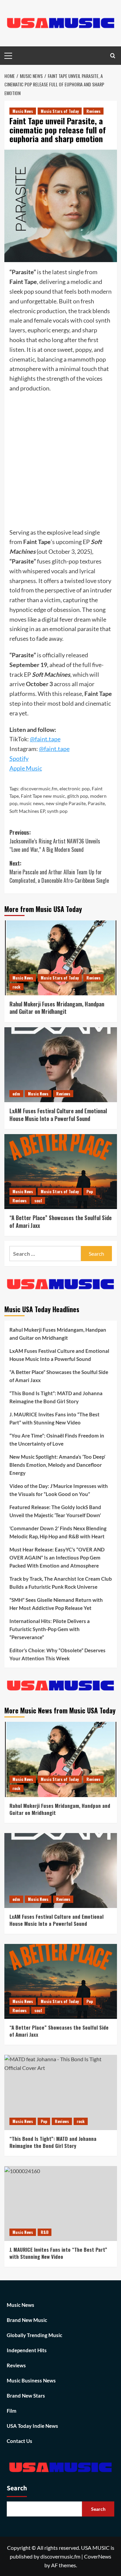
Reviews (93, 111)
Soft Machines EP (27, 811)
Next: (59, 872)
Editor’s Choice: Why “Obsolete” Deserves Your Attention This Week (57, 1654)
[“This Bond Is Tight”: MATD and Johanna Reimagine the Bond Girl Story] (61, 2092)
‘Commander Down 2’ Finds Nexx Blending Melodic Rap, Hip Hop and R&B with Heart (58, 1532)
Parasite (96, 803)
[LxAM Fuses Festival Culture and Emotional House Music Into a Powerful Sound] (61, 1065)
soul (38, 1200)
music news (32, 803)
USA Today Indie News (32, 2426)
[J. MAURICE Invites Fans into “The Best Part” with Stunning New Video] (61, 2204)
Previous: (55, 841)
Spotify (19, 758)
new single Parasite (66, 803)
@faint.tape (54, 749)
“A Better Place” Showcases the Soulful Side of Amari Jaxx (61, 1221)
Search (17, 2488)
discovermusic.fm (39, 788)
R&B (45, 2232)
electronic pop (75, 788)
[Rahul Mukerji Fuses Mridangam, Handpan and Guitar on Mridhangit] (61, 958)
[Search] (113, 56)
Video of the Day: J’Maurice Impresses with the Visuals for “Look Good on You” (59, 1490)
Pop (90, 1191)
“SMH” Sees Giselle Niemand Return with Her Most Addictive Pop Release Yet (56, 1604)
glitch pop (78, 796)
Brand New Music (27, 2320)
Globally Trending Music (34, 2335)
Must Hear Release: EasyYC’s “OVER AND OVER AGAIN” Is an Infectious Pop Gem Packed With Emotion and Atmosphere (57, 1557)
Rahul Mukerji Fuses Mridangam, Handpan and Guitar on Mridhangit (57, 1008)
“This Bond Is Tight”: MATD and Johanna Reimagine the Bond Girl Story (56, 1397)
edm (16, 1094)
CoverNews (98, 2556)
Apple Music (26, 768)
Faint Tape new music (43, 796)
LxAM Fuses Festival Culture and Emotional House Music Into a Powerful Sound (58, 1115)
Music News (23, 111)
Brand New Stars (26, 2396)
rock (16, 987)
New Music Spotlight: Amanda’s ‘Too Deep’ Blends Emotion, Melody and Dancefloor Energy (57, 1465)
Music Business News (31, 2380)
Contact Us (19, 2441)
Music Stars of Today (60, 111)
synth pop (57, 811)
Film (12, 2411)
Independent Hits (27, 2350)
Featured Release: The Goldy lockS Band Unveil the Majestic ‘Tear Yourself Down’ (55, 1511)
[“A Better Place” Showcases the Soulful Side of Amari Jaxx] (61, 1172)
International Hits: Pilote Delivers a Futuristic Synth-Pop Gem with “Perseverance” (50, 1629)
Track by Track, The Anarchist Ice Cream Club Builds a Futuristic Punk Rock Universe (61, 1583)
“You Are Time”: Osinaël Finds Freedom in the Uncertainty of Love (57, 1440)
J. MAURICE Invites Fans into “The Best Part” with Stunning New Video (54, 1418)
